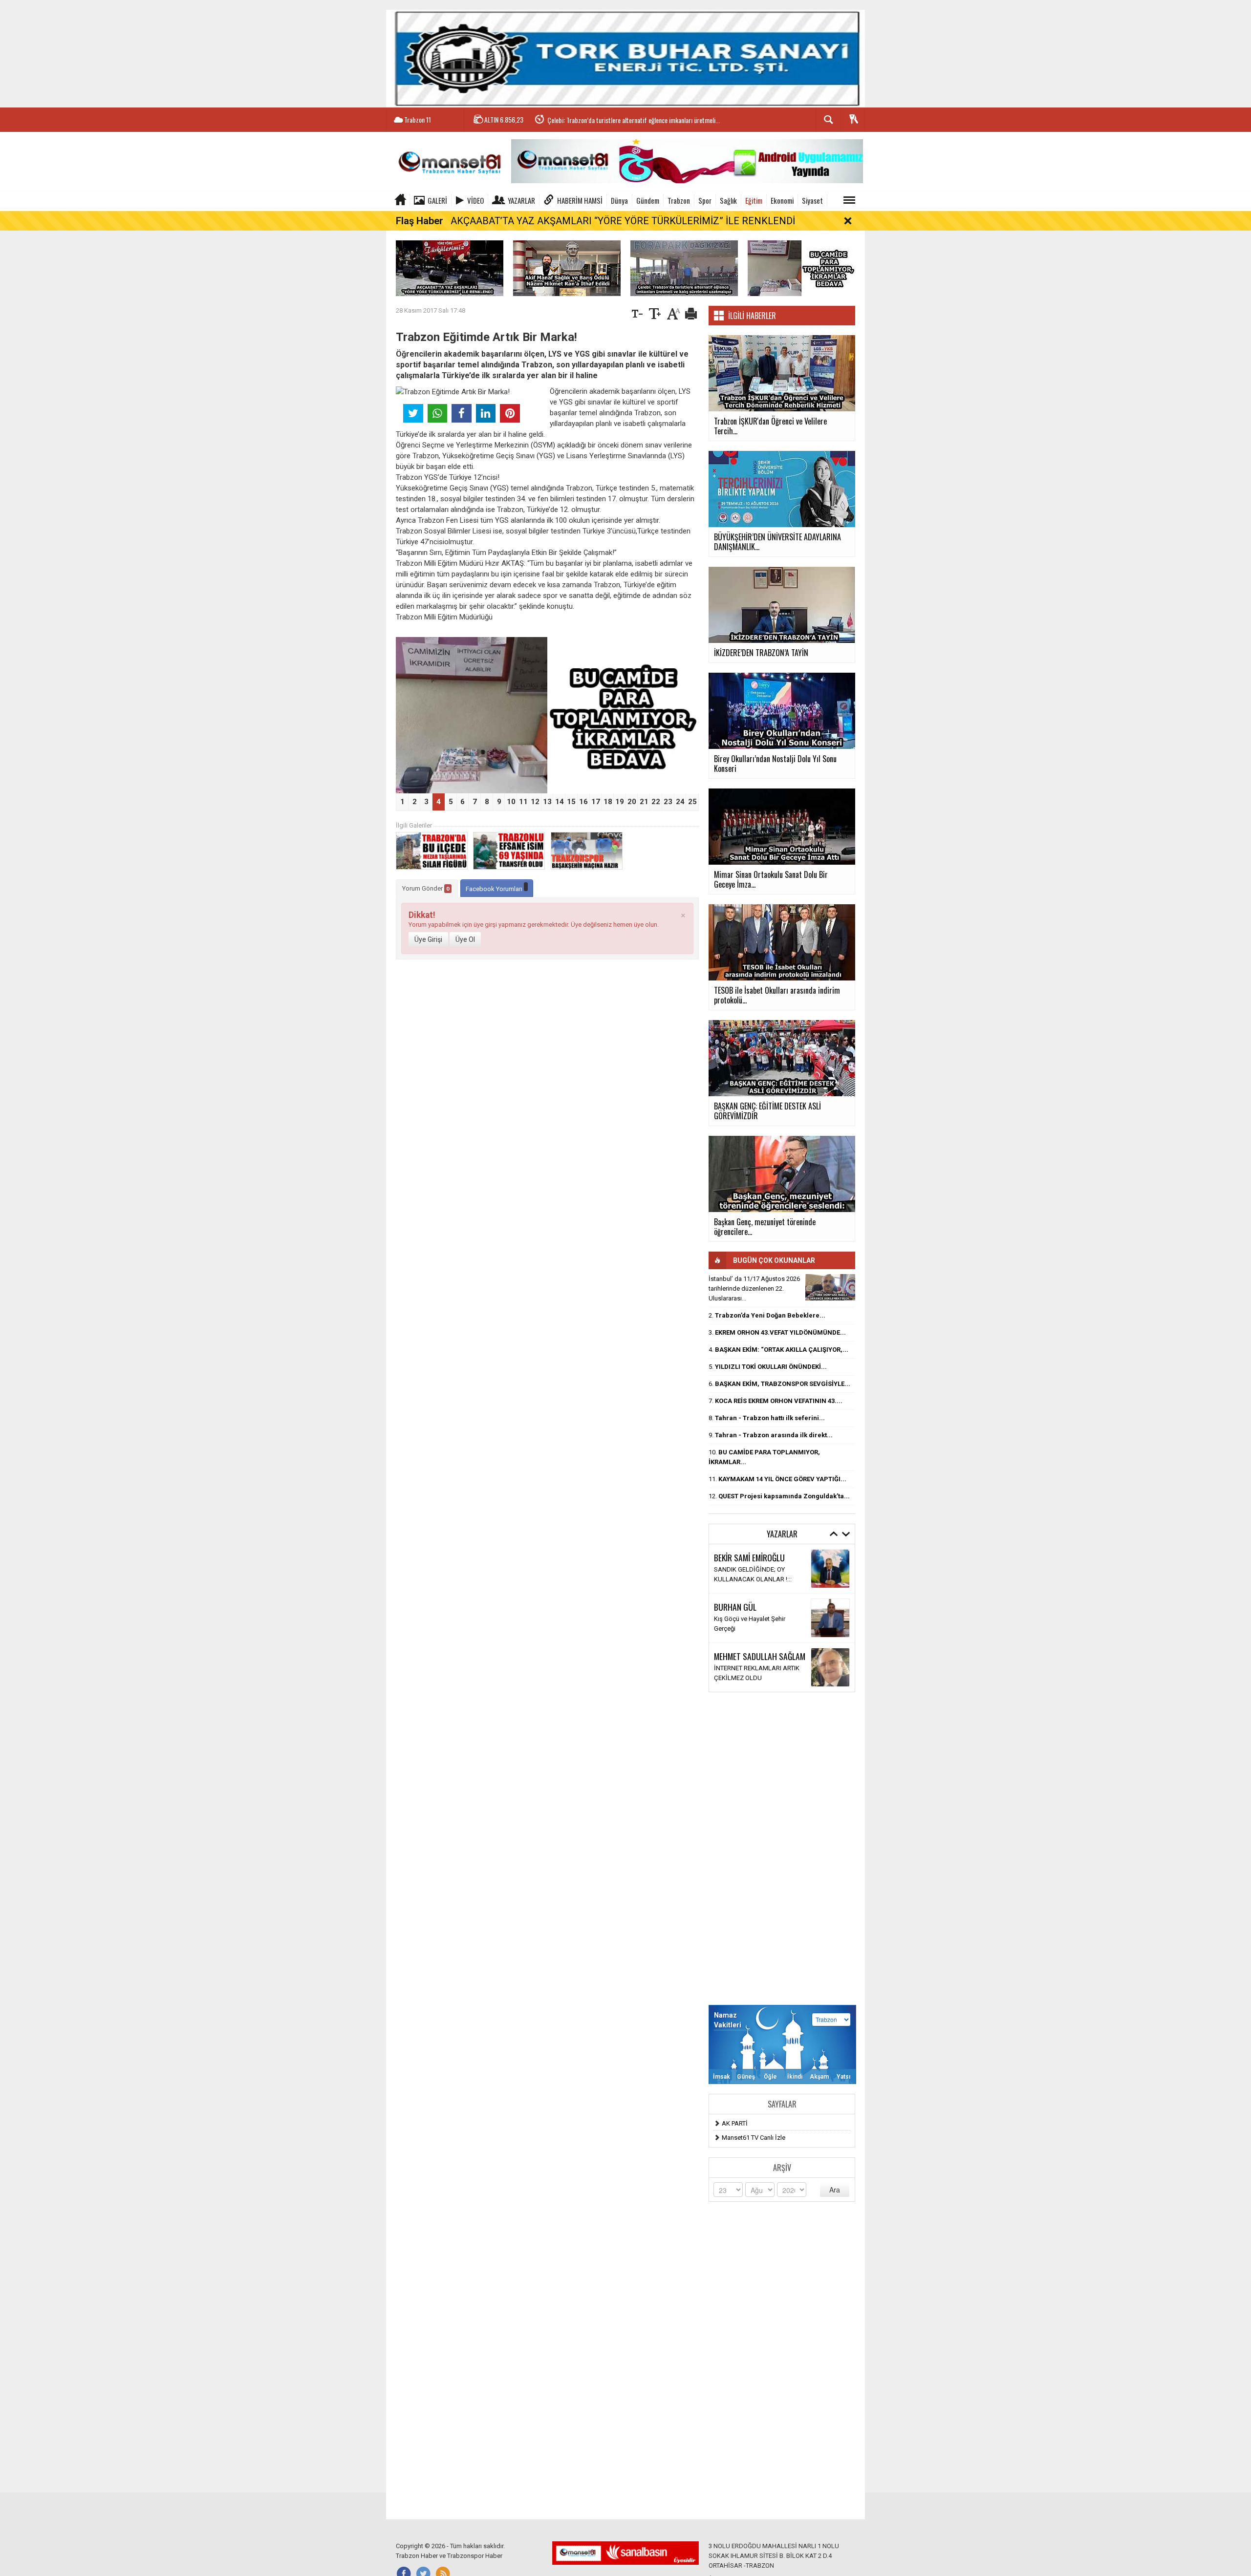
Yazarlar (521, 200)
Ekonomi (782, 200)
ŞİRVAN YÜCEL (736, 1661)
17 (596, 802)
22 (656, 802)
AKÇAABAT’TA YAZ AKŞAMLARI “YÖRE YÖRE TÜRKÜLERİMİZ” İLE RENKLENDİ (623, 221)
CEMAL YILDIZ (735, 1562)
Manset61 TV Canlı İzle (754, 2138)
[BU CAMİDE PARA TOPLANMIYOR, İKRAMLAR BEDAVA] (801, 267)
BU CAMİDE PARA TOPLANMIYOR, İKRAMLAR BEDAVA (614, 124)
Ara (835, 2190)
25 (692, 802)
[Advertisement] (782, 1849)
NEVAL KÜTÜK (736, 1612)
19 (620, 802)
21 (644, 802)
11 (523, 802)
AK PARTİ (735, 2123)
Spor (705, 200)
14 (560, 802)
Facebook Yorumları (495, 889)
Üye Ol (465, 939)
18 (608, 802)
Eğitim (754, 200)
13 (547, 802)
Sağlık (728, 200)
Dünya (619, 200)
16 (583, 802)
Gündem (648, 200)
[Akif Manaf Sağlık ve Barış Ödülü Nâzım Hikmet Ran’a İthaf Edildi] (567, 267)
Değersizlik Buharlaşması (749, 1673)
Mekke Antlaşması (740, 1574)
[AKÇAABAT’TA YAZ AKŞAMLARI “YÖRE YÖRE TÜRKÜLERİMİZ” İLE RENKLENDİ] (450, 267)
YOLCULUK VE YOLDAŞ (747, 1624)
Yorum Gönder (426, 888)
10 (511, 802)
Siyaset (812, 200)
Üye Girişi (428, 939)
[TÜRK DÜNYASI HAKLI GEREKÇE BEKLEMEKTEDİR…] (830, 1287)
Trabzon (679, 200)
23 (668, 802)
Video (475, 200)
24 (680, 802)
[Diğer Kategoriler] (849, 200)
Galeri (437, 200)
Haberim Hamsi (580, 200)
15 (571, 802)
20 (632, 802)
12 (535, 802)
